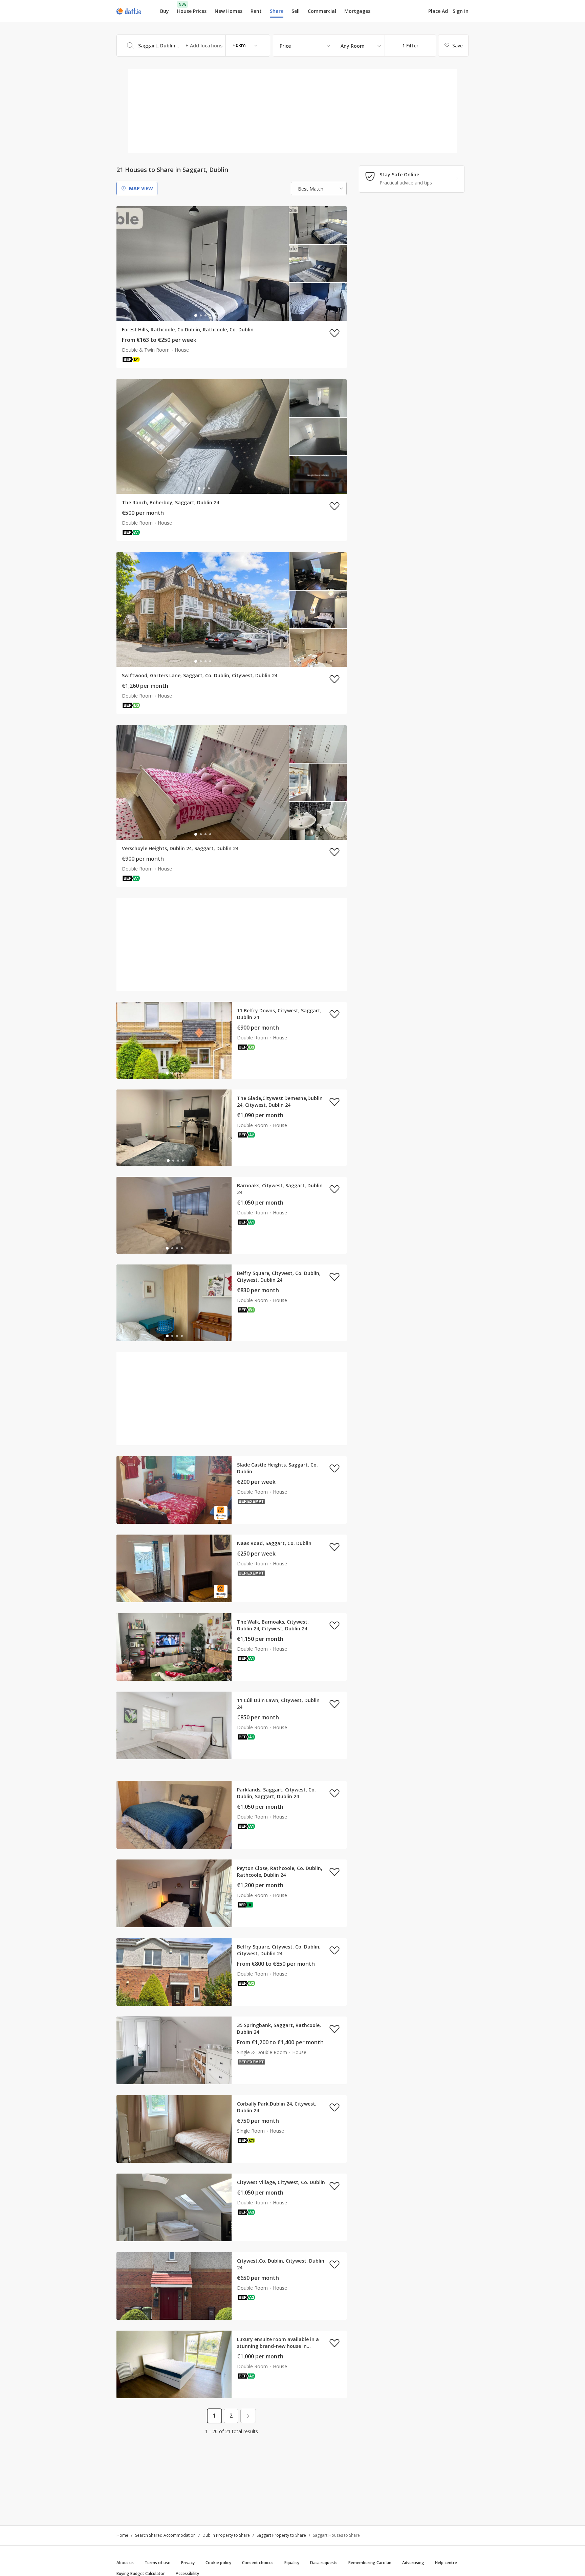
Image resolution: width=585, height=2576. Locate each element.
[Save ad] (334, 333)
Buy (165, 11)
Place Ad (438, 11)
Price (285, 46)
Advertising (413, 2563)
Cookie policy (218, 2563)
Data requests (324, 2563)
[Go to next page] (248, 2416)
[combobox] (193, 46)
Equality (292, 2563)
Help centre (446, 2563)
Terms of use (157, 2563)
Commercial (322, 11)
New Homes (229, 11)
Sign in (461, 11)
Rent (256, 11)
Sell (296, 11)
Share (277, 11)
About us (125, 2563)
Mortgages (357, 11)
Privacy (188, 2563)
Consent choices (258, 2563)
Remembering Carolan (370, 2563)
